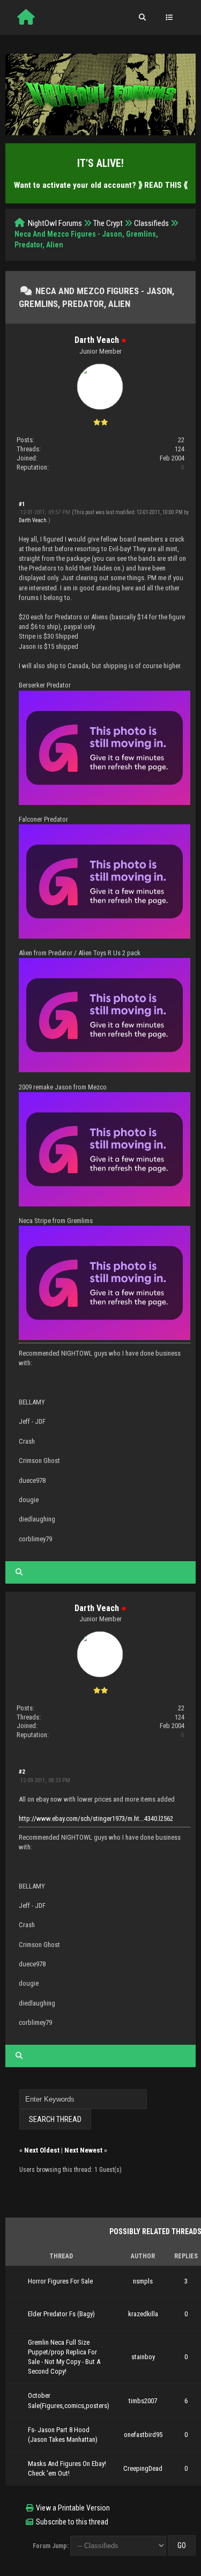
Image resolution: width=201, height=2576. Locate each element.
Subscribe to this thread (72, 2522)
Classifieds (151, 223)
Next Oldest (42, 2150)
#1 (22, 504)
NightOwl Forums (55, 223)
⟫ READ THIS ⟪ (163, 185)
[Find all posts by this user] (19, 1572)
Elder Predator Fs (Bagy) (61, 2314)
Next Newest (83, 2150)
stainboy (143, 2357)
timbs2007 (143, 2401)
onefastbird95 (143, 2435)
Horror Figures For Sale (60, 2281)
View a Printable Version (73, 2508)
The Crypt (108, 223)
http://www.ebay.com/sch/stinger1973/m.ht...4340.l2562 (96, 1818)
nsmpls (143, 2281)
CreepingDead (143, 2468)
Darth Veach (97, 340)
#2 (22, 1772)
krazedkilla (143, 2314)
